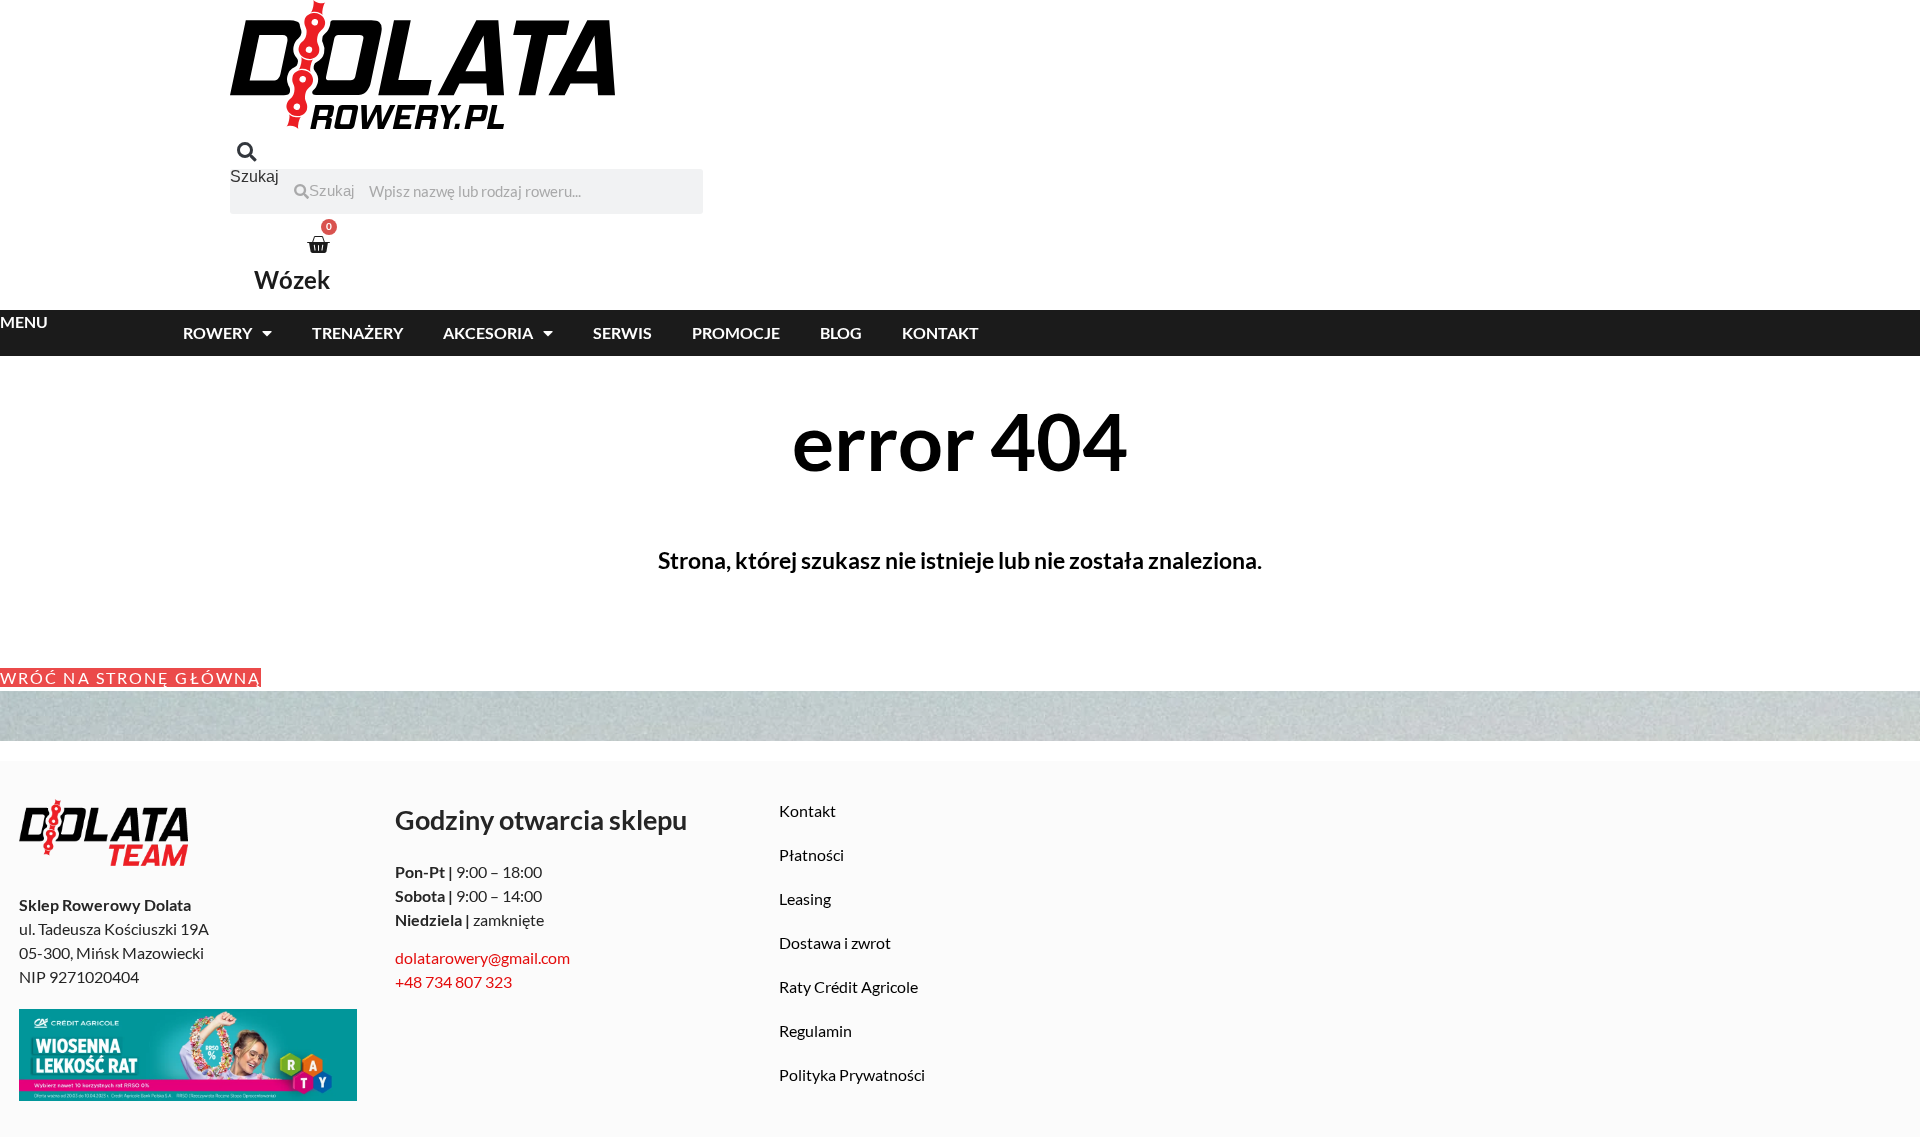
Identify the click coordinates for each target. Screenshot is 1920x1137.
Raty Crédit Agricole (848, 986)
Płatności (811, 854)
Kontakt (940, 332)
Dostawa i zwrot (835, 942)
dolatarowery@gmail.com (482, 957)
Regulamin (815, 1030)
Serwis (622, 332)
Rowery (217, 332)
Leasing (805, 898)
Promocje (736, 332)
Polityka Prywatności (852, 1074)
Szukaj (254, 177)
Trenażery (357, 332)
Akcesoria (488, 332)
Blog (841, 332)
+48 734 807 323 (453, 981)
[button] (246, 152)
